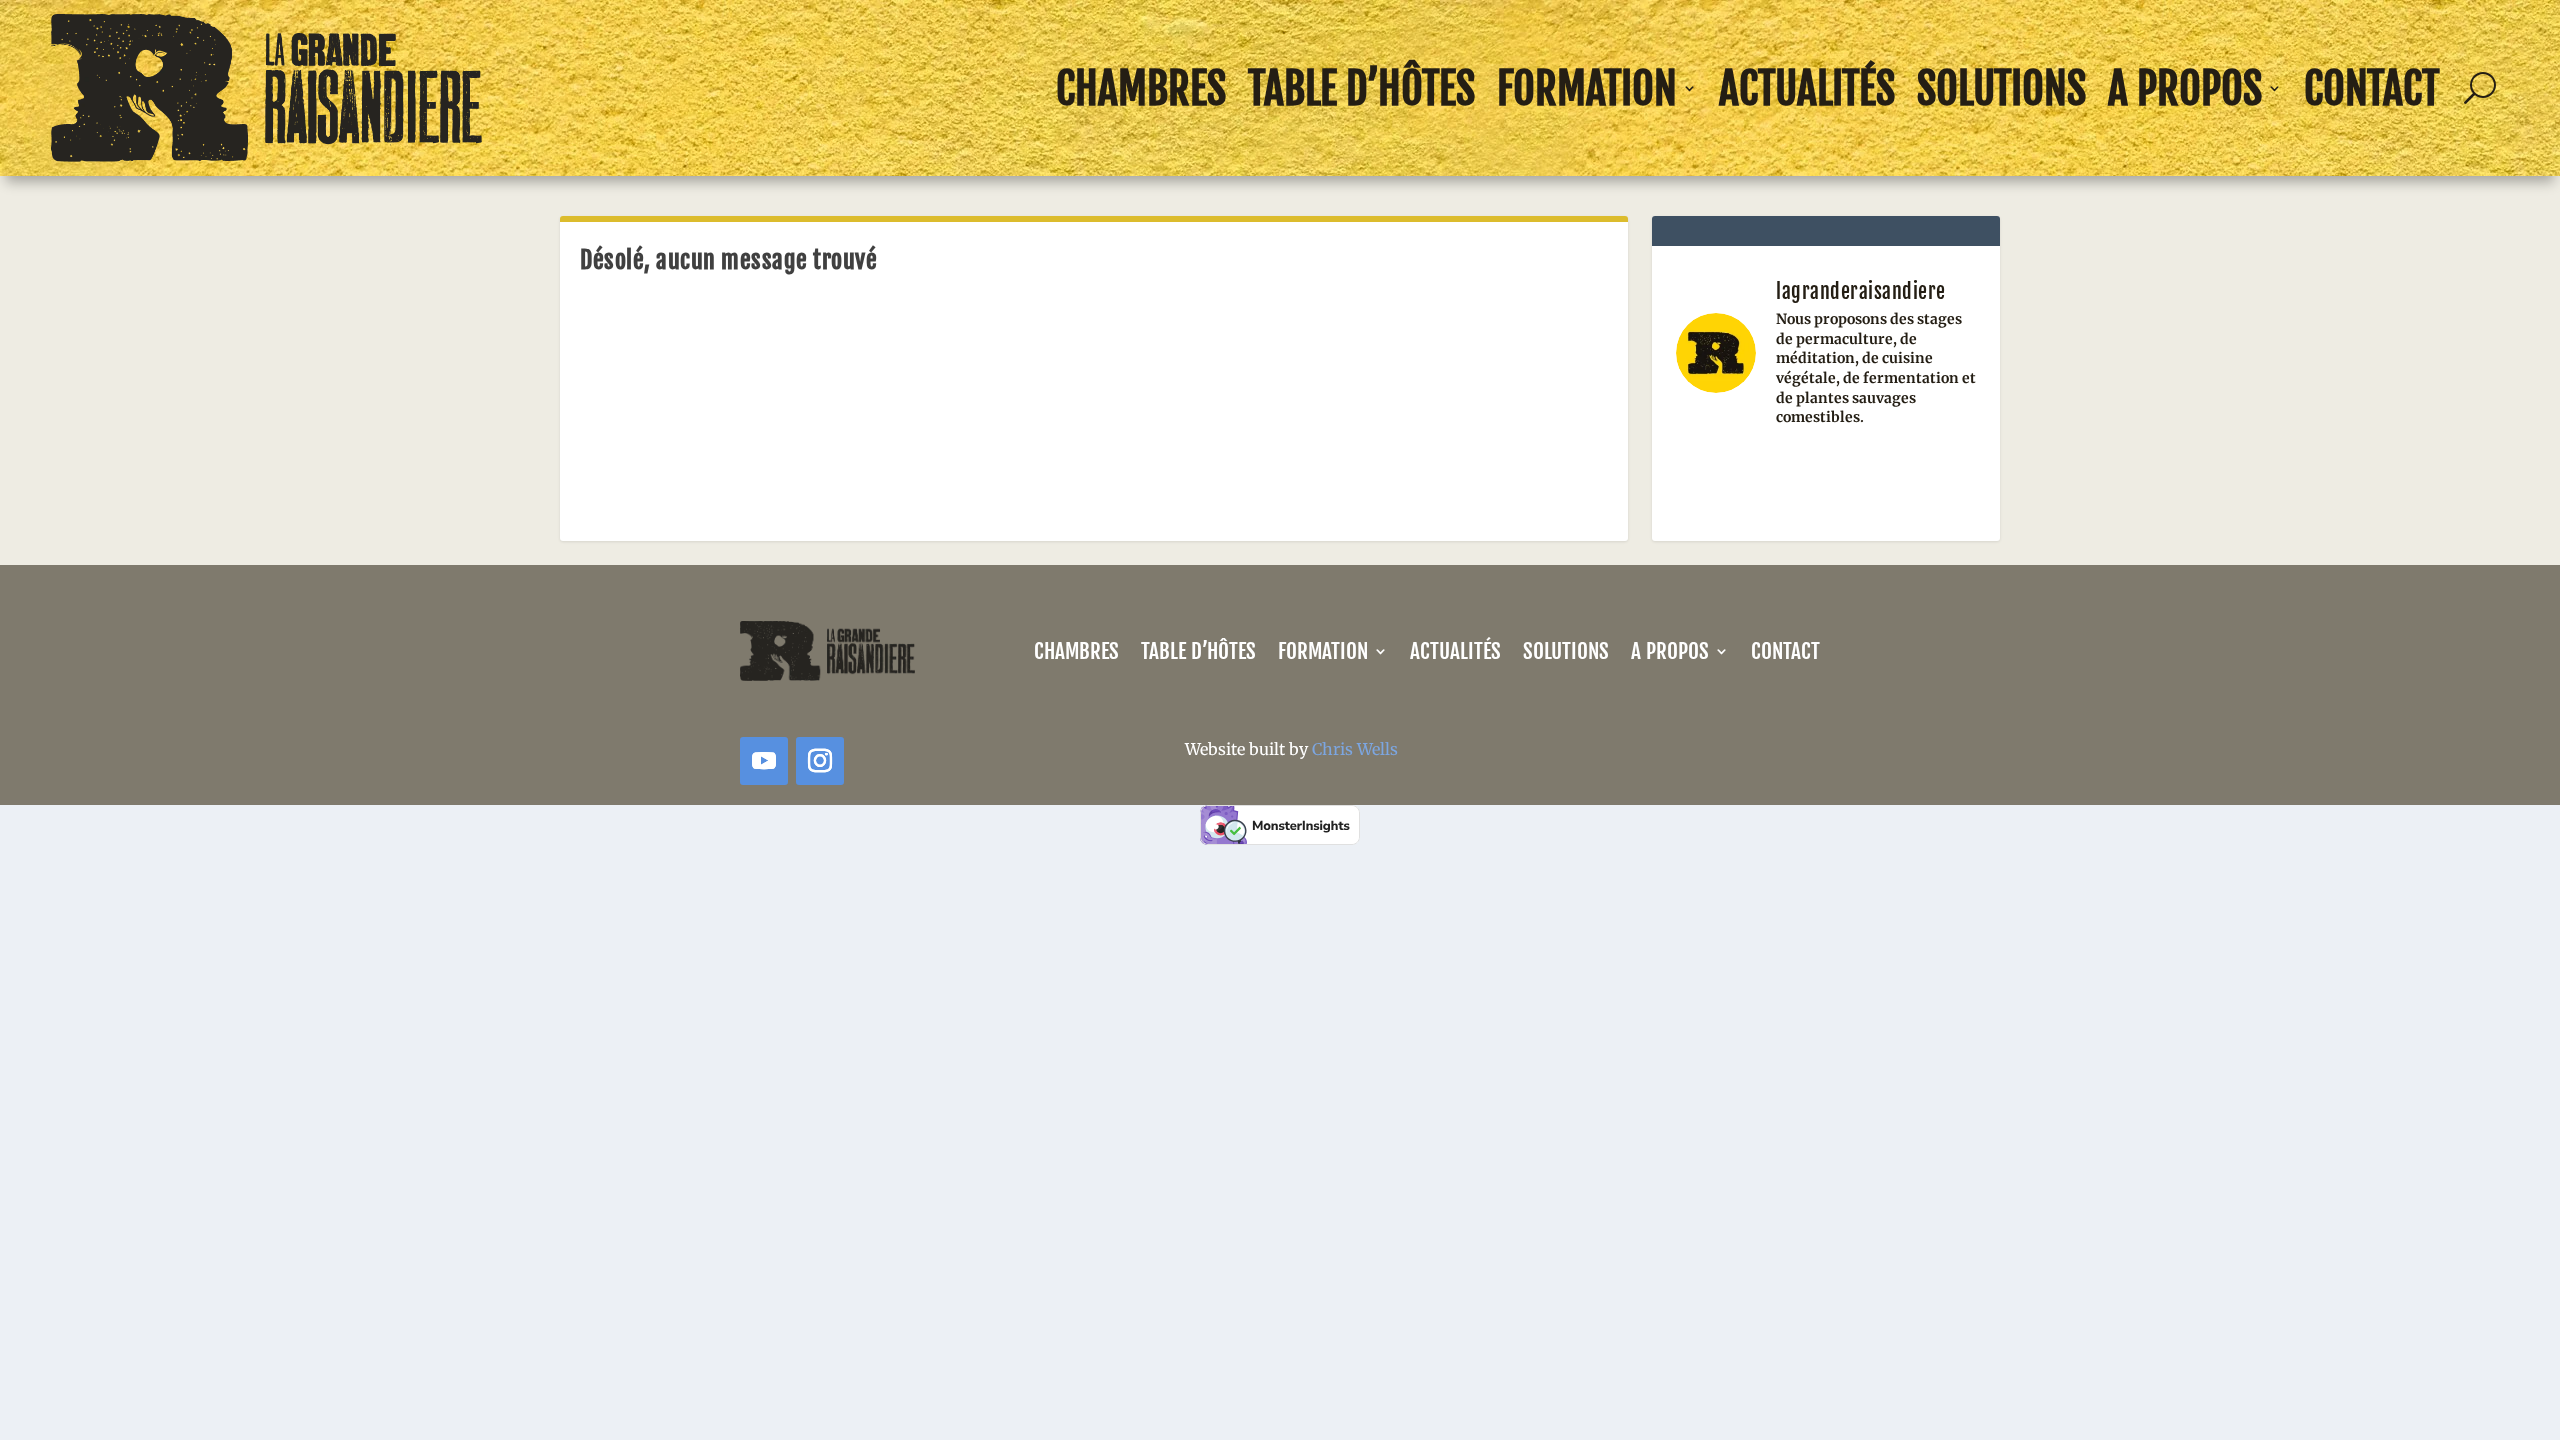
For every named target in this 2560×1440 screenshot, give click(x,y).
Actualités (1807, 88)
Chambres (1141, 88)
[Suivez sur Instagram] (820, 761)
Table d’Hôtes (1361, 88)
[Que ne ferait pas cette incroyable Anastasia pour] (1826, 475)
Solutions (2001, 88)
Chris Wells (1355, 749)
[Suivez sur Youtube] (764, 761)
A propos (2185, 88)
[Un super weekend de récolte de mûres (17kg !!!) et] (1721, 475)
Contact (2372, 88)
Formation (1587, 88)
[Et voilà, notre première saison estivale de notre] (1930, 475)
